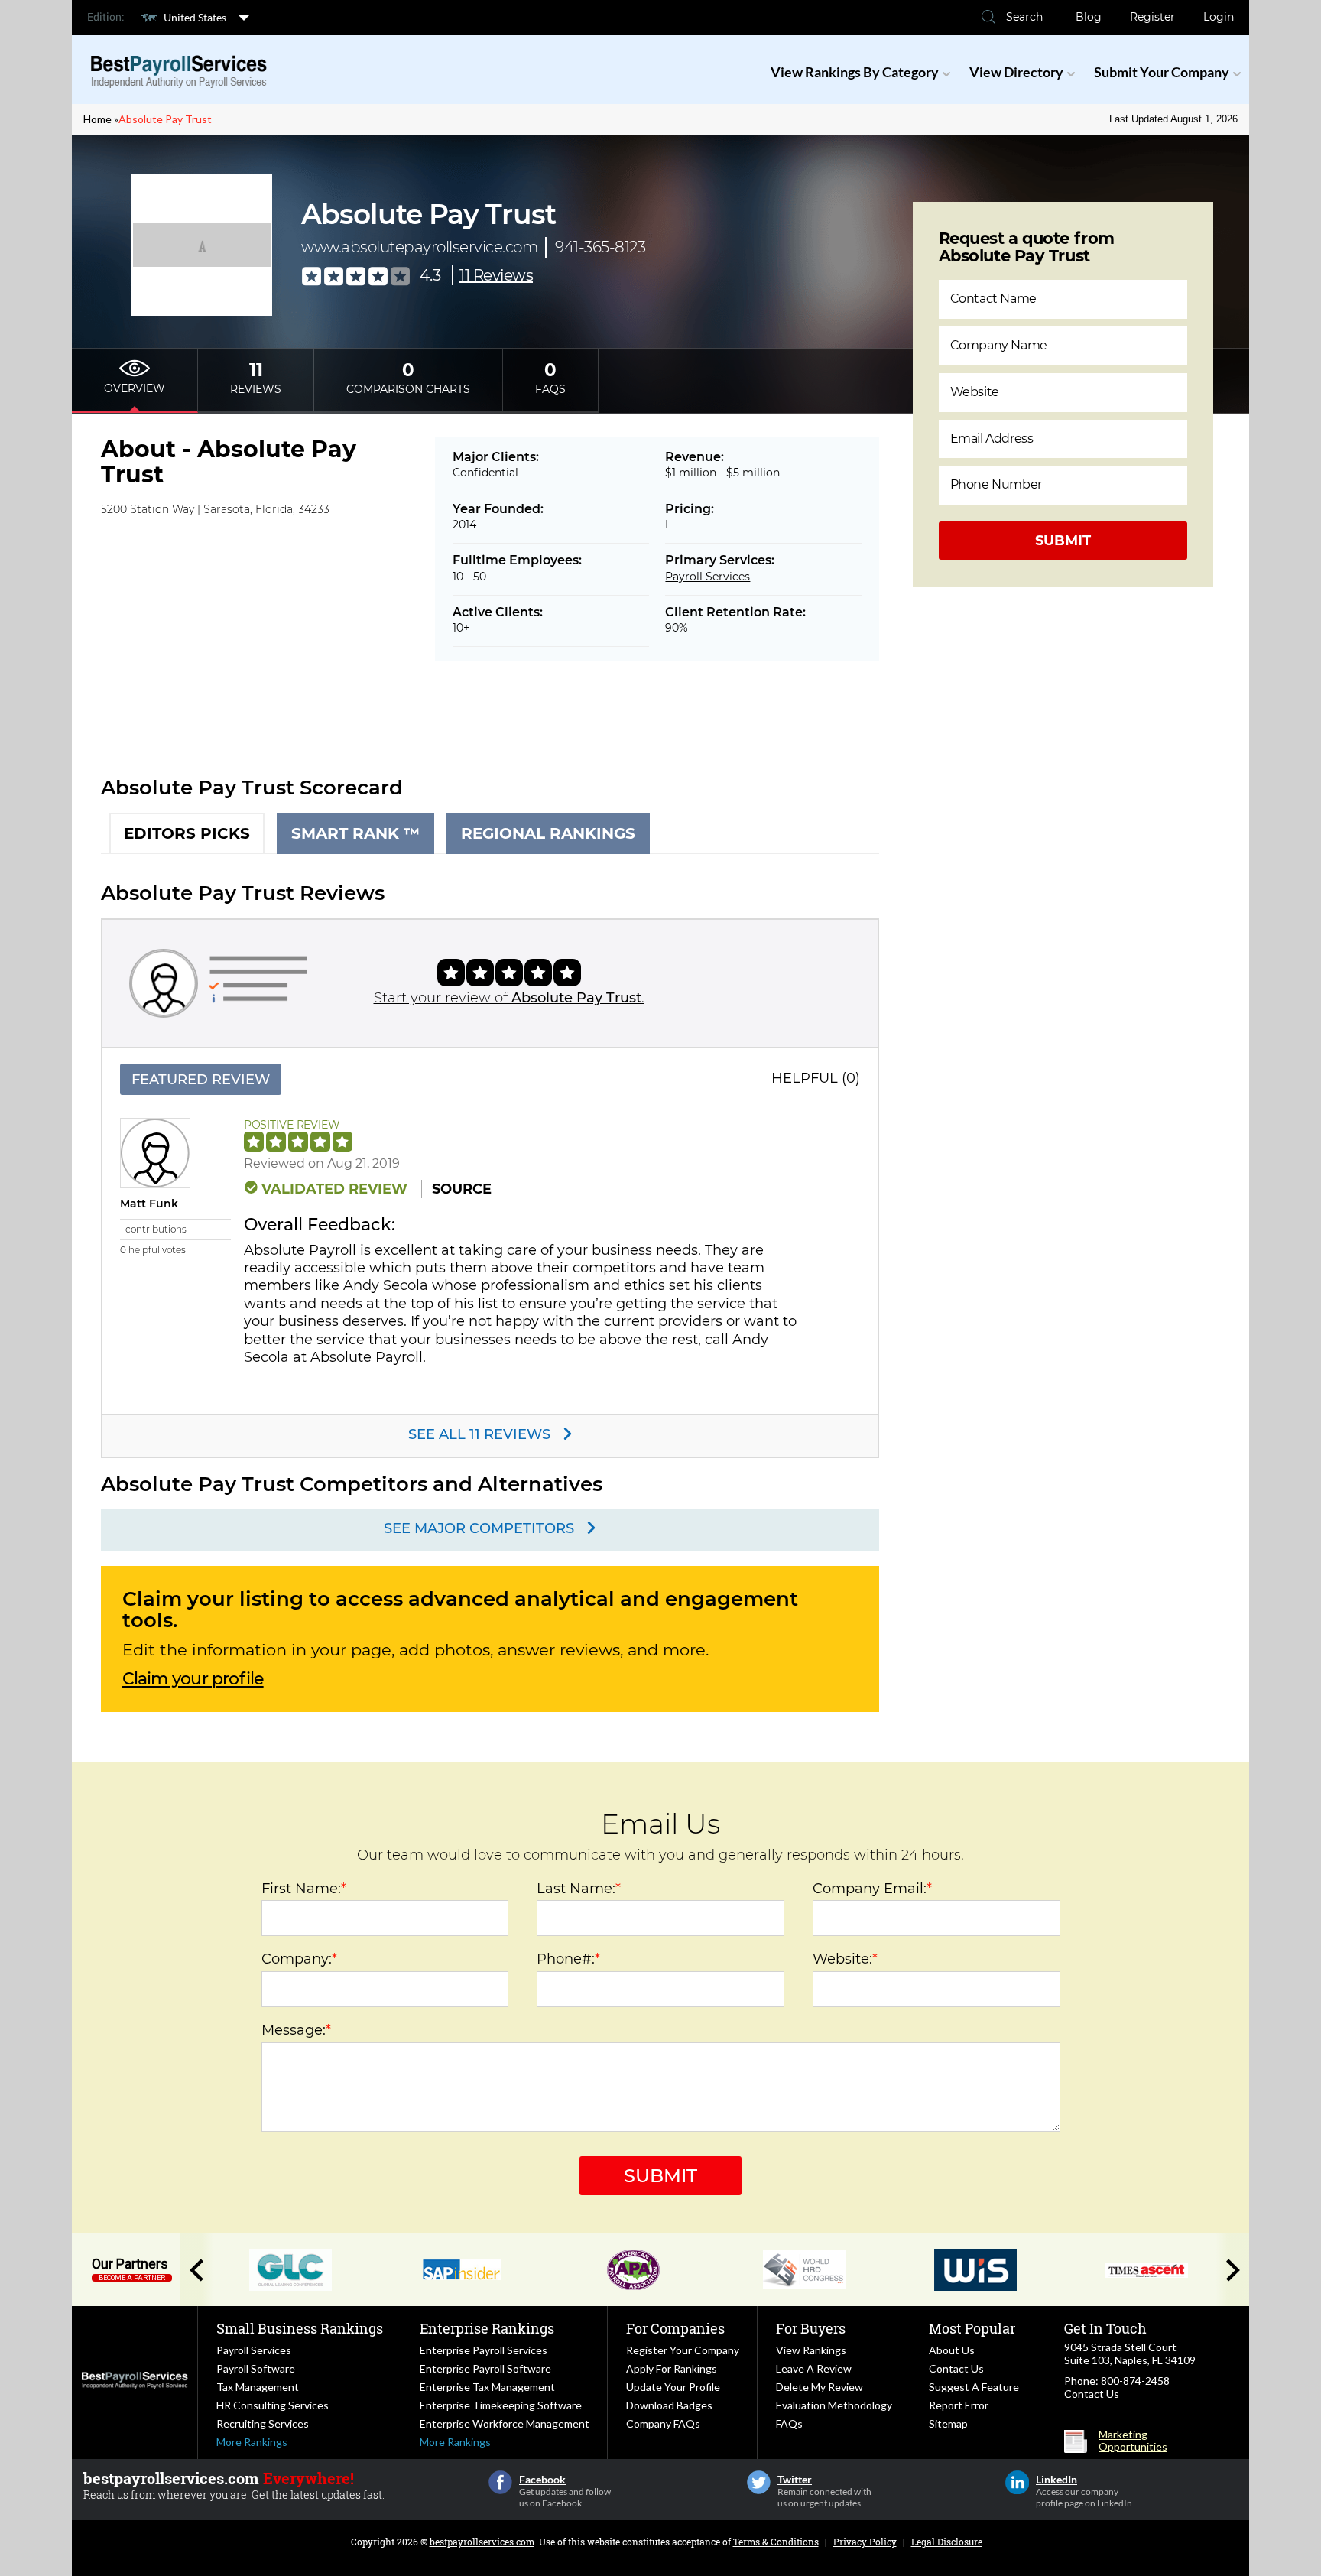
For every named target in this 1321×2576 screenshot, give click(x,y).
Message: (296, 2030)
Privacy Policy (865, 2542)
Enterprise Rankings (487, 2328)
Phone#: (568, 1959)
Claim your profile (193, 1679)
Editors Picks (187, 833)
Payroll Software (256, 2368)
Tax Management (258, 2387)
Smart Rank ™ (355, 833)
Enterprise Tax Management (487, 2387)
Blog (1089, 17)
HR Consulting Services (273, 2405)
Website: (845, 1959)
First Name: (304, 1889)
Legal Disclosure (947, 2542)
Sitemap (948, 2423)
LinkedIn (1017, 2482)
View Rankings (811, 2350)
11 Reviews (496, 275)
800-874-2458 (1135, 2381)
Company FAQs (663, 2423)
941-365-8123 (600, 247)
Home (97, 119)
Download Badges (669, 2405)
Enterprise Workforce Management (505, 2423)
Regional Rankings (548, 833)
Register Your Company (683, 2350)
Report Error (959, 2405)
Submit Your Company (1162, 72)
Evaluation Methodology (834, 2405)
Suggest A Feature (974, 2387)
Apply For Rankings (672, 2368)
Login (1219, 17)
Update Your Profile (673, 2387)
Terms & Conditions (776, 2542)
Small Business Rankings (300, 2328)
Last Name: (579, 1889)
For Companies (675, 2328)
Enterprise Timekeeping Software (501, 2405)
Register (1152, 17)
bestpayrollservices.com (482, 2542)
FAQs (789, 2423)
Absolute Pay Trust (165, 119)
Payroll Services (708, 577)
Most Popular (972, 2328)
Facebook (500, 2482)
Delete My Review (820, 2387)
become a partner (132, 2278)
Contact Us (956, 2368)
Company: (299, 1959)
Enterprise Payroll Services (484, 2350)
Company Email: (872, 1889)
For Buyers (811, 2328)
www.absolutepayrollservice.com (419, 247)
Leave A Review (814, 2368)
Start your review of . (509, 998)
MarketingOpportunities (1133, 2441)
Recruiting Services (263, 2423)
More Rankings (252, 2442)
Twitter (759, 2482)
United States (195, 17)
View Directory (1016, 72)
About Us (952, 2350)
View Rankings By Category (855, 72)
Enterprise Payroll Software (485, 2368)
